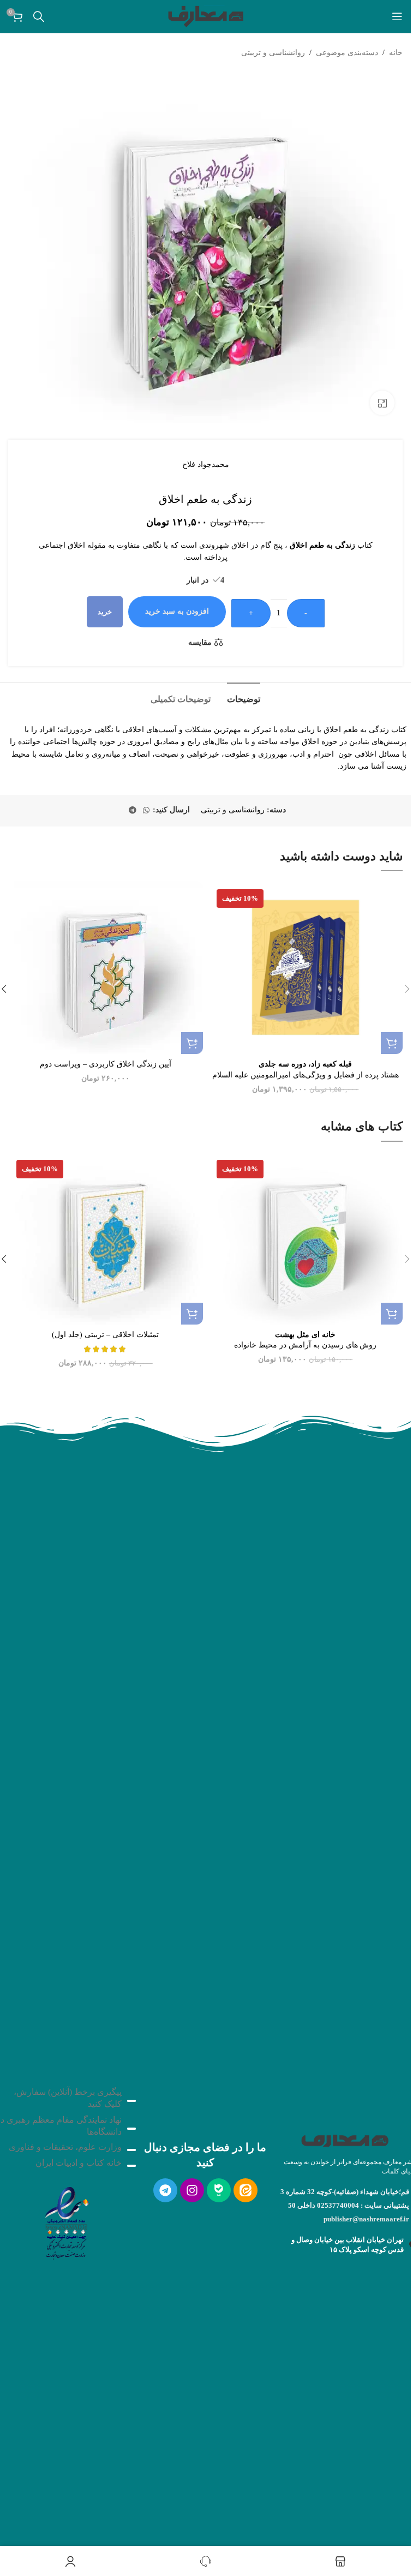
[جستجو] (39, 16)
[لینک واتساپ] (146, 811)
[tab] (244, 698)
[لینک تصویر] (66, 2220)
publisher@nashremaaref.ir (366, 2219)
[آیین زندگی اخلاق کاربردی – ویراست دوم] (106, 968)
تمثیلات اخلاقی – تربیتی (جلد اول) (105, 1335)
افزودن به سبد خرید (177, 611)
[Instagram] (192, 2190)
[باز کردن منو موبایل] (397, 16)
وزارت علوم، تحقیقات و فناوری (65, 2147)
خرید (105, 612)
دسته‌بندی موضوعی (347, 53)
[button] (392, 1043)
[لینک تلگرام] (133, 811)
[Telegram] (165, 2190)
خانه (396, 53)
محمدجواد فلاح (206, 465)
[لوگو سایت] (206, 16)
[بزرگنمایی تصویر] (382, 403)
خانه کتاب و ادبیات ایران (79, 2163)
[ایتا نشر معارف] (246, 2190)
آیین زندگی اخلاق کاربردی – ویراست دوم (106, 1064)
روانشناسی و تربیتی (273, 53)
